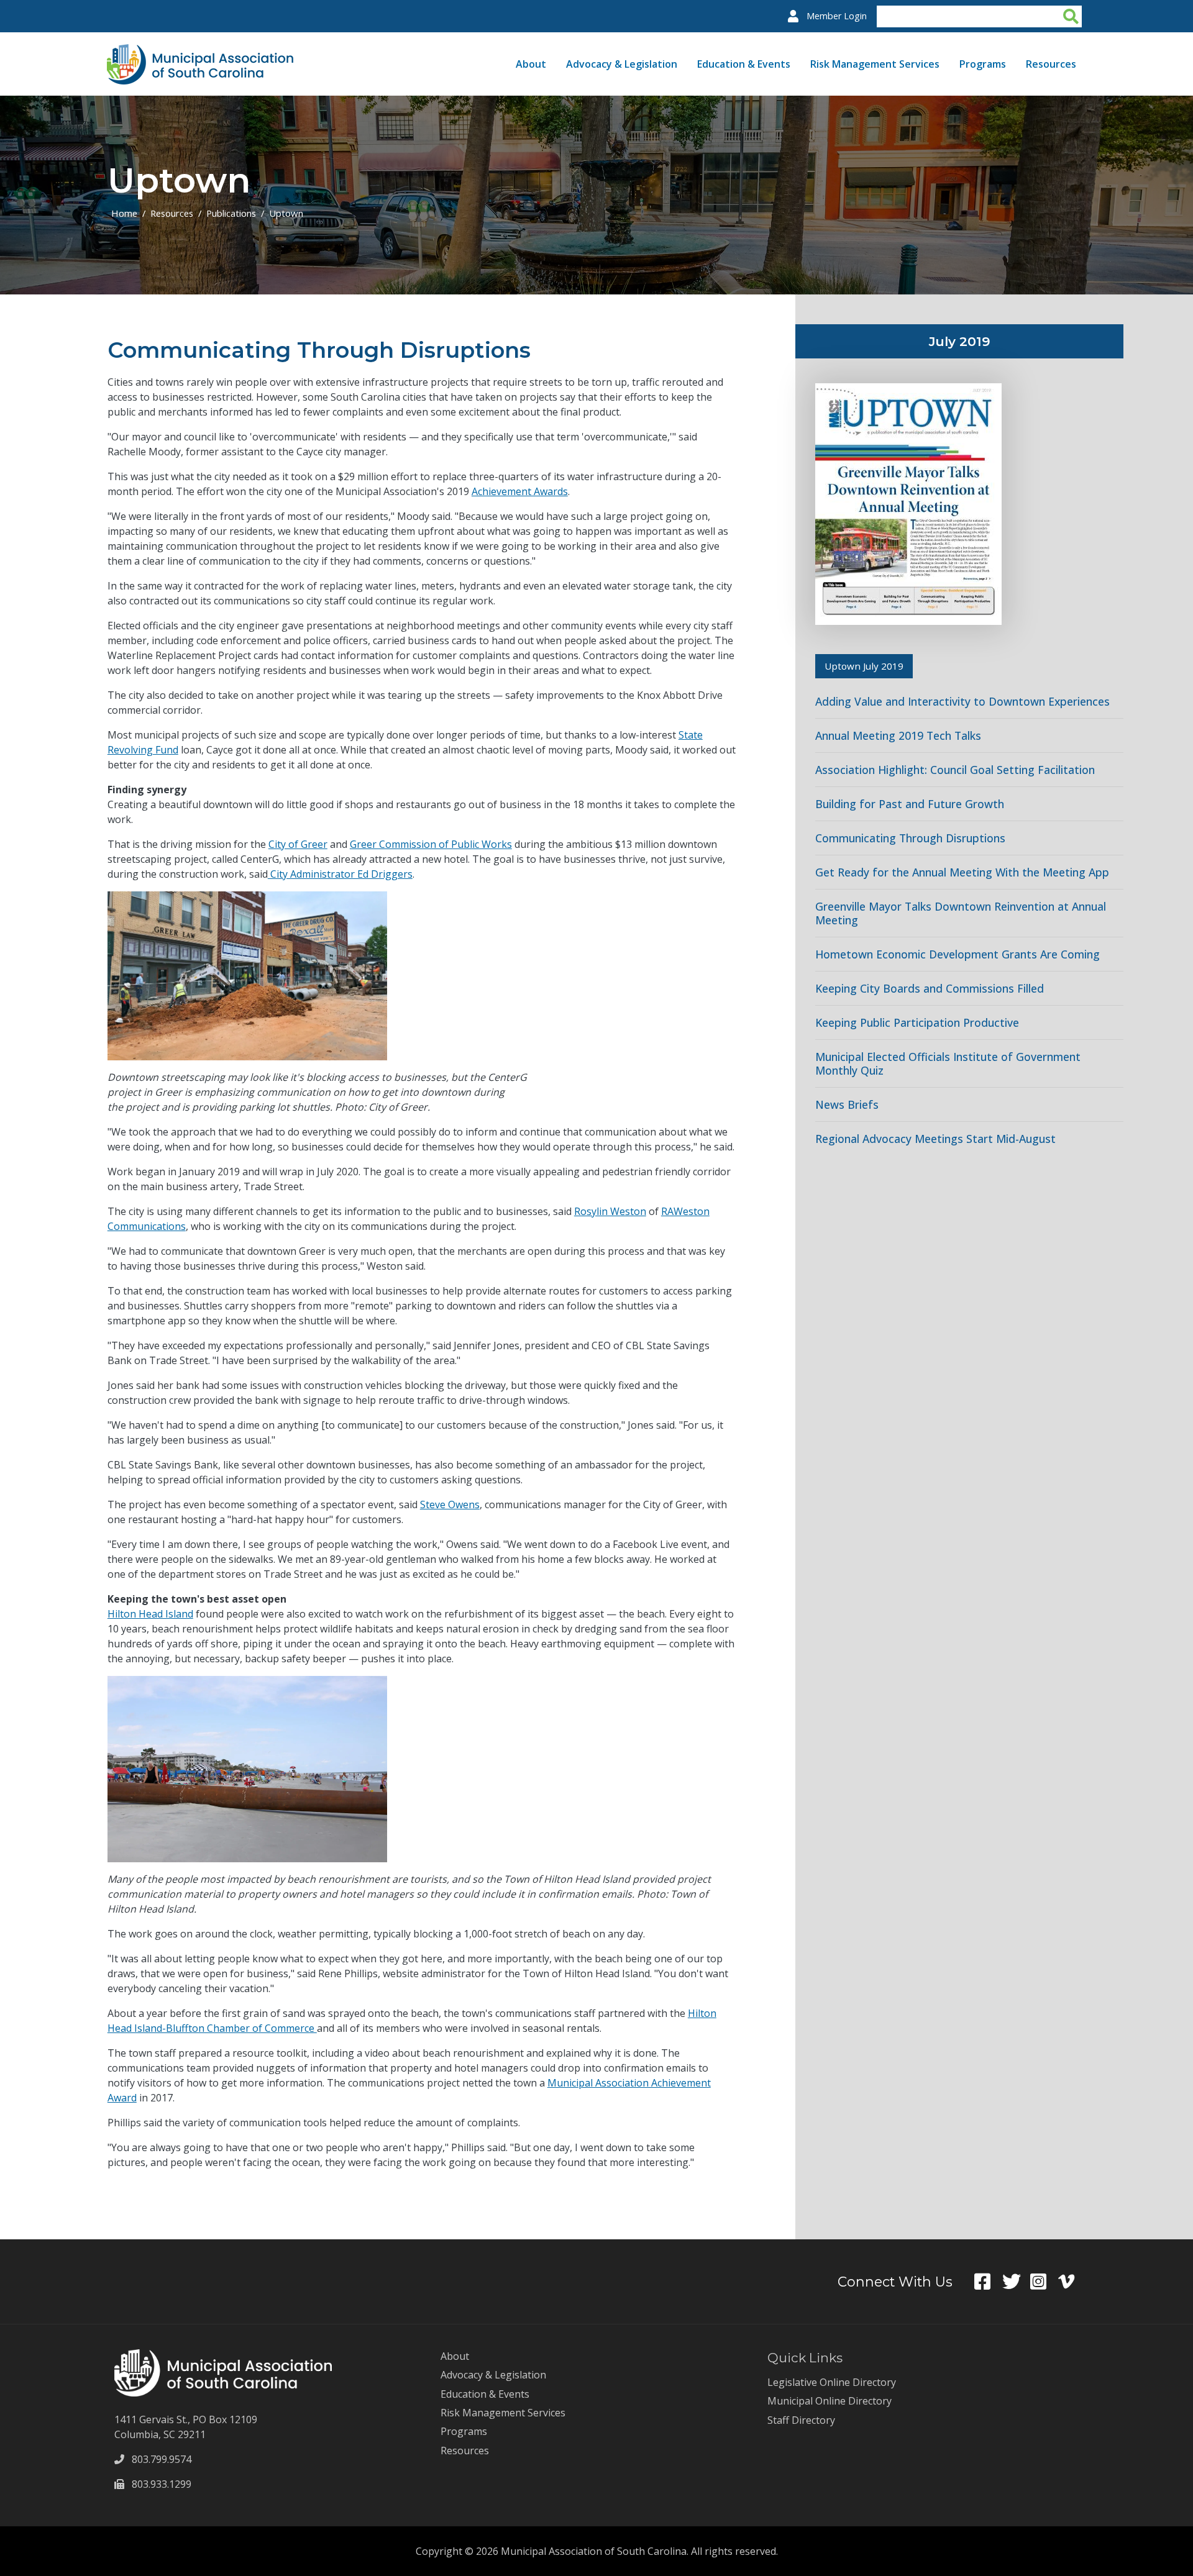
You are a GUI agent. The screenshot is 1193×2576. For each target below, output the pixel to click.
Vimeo (1072, 2282)
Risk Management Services (875, 64)
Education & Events (744, 64)
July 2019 (960, 341)
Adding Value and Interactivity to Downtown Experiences (962, 701)
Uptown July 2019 (864, 666)
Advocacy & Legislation (622, 64)
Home (124, 213)
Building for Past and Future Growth (910, 804)
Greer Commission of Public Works (431, 844)
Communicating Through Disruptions (910, 838)
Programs (983, 64)
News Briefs (847, 1104)
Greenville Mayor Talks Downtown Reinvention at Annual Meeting (961, 913)
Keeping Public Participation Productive (917, 1022)
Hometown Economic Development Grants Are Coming (958, 954)
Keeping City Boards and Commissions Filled (930, 988)
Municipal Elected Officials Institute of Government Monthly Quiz (948, 1063)
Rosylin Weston (610, 1211)
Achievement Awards (520, 491)
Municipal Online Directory (830, 2401)
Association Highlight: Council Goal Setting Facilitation (955, 770)
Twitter (1016, 2282)
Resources (1051, 64)
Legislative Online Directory (832, 2382)
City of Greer (298, 844)
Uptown (286, 213)
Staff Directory (801, 2420)
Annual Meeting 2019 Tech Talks (898, 735)
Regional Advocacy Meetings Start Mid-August (935, 1139)
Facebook (988, 2282)
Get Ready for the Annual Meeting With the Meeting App (962, 872)
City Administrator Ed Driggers (340, 874)
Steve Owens (450, 1504)
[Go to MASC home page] (200, 52)
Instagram (1044, 2282)
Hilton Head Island (150, 1614)
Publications (231, 213)
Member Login (837, 16)
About (531, 64)
